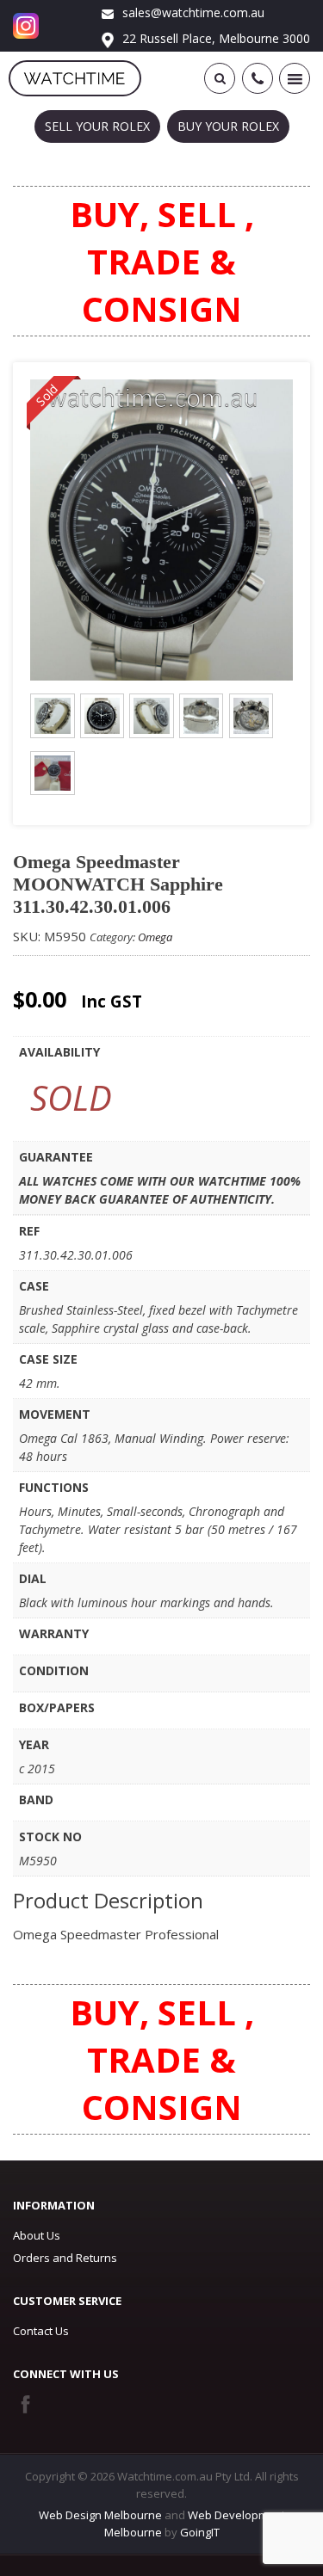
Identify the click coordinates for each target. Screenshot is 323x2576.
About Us (37, 2235)
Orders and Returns (65, 2258)
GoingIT (200, 2532)
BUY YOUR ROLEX (228, 126)
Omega (155, 937)
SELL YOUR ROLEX (97, 126)
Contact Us (41, 2331)
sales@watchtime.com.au (192, 12)
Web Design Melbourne (100, 2515)
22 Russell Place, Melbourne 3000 (214, 38)
